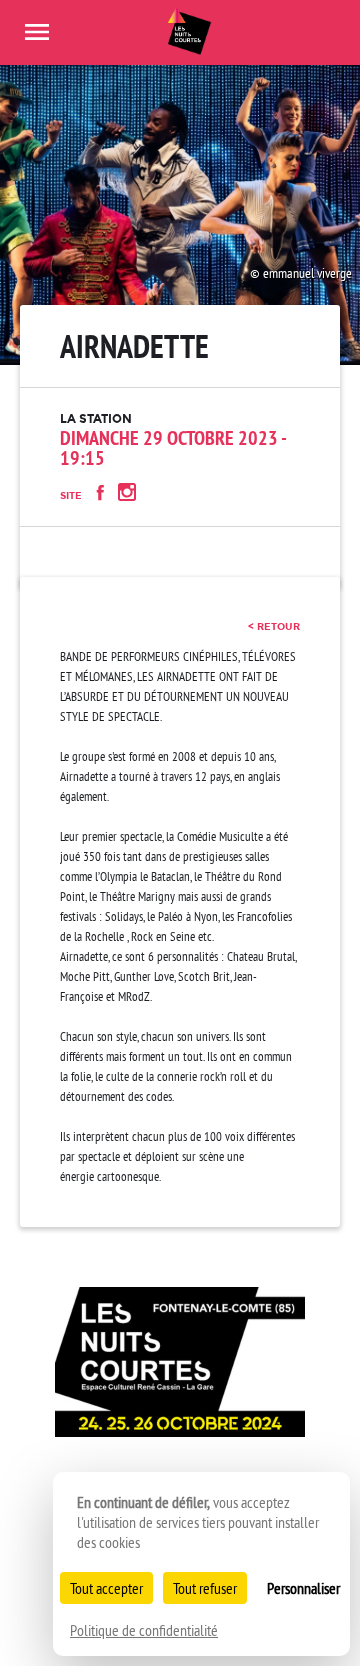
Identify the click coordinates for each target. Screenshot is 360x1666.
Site (71, 495)
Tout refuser (205, 1588)
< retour (274, 626)
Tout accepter (106, 1588)
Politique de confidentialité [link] (144, 1630)
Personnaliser (303, 1588)
